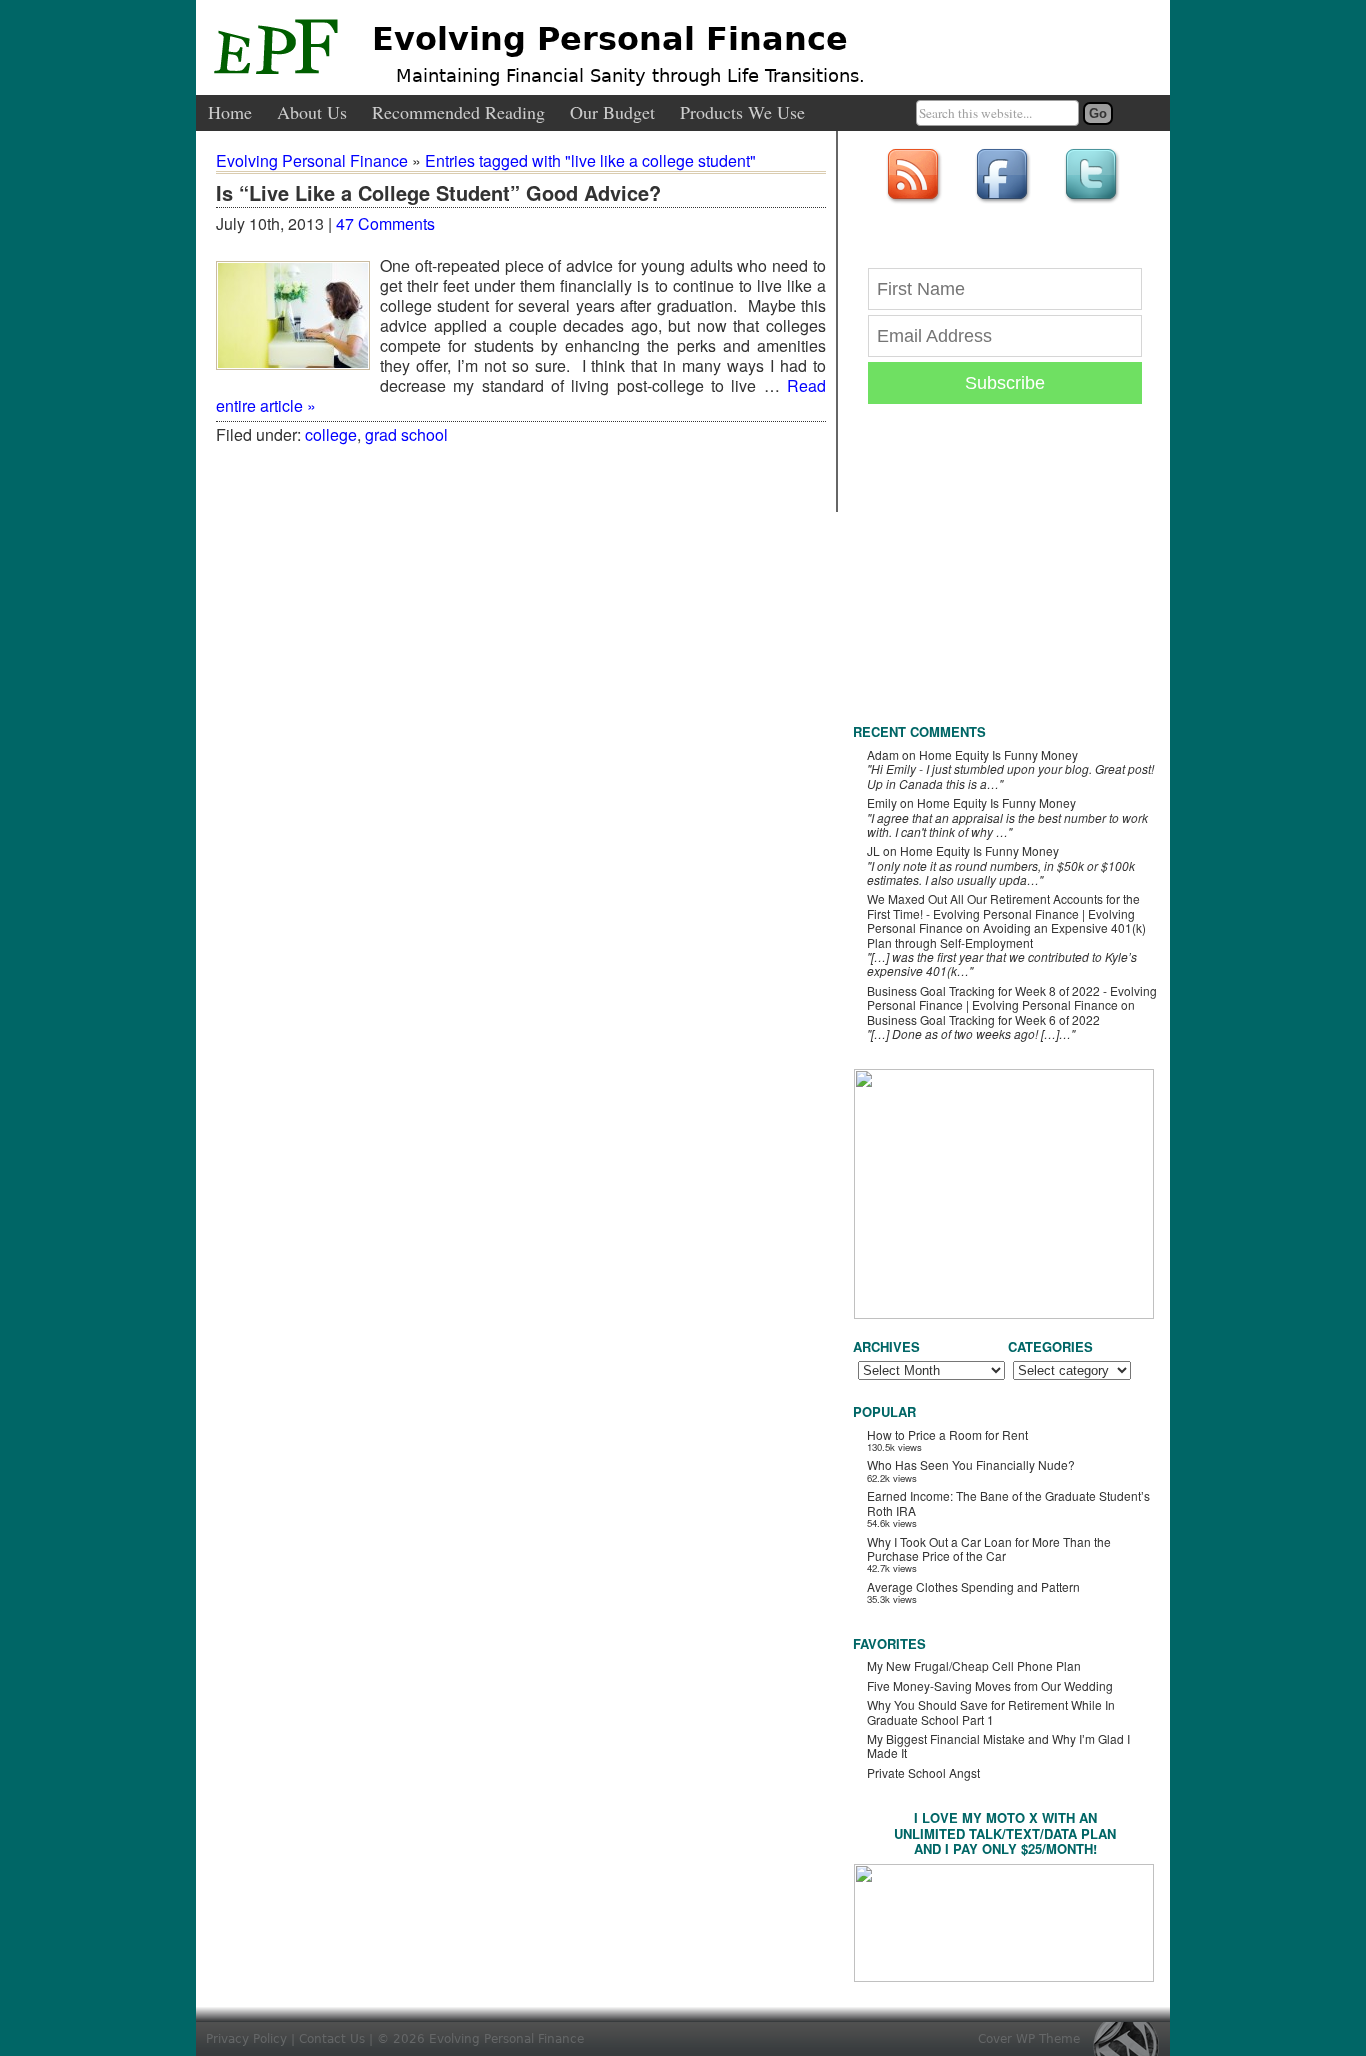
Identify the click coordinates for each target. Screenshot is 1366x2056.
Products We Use (742, 113)
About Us (312, 113)
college (331, 434)
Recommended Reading (458, 113)
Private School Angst (923, 1772)
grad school (406, 434)
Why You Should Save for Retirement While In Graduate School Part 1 (991, 1711)
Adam (883, 754)
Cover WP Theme (1029, 2039)
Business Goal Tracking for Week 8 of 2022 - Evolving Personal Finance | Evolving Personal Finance (1012, 997)
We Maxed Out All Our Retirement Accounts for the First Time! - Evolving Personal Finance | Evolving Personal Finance (1003, 913)
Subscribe (1005, 383)
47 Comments (385, 223)
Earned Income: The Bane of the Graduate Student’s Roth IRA (1008, 1502)
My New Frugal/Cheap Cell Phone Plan (974, 1665)
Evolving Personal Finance (610, 39)
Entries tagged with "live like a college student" (590, 160)
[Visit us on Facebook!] (1005, 204)
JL (873, 850)
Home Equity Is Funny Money (998, 754)
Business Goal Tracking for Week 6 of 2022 (983, 1019)
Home (230, 113)
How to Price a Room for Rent (947, 1434)
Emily (882, 802)
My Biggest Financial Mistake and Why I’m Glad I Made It (998, 1745)
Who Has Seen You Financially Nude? (971, 1464)
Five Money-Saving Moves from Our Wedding (990, 1685)
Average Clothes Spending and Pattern (973, 1586)
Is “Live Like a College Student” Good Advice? (438, 194)
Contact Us (332, 2039)
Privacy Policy (246, 2039)
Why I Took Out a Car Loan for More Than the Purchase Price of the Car (989, 1548)
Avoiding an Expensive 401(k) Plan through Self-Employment (1006, 934)
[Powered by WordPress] (1131, 2038)
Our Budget (612, 113)
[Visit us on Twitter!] (1094, 204)
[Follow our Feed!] (916, 204)
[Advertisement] (1003, 580)
